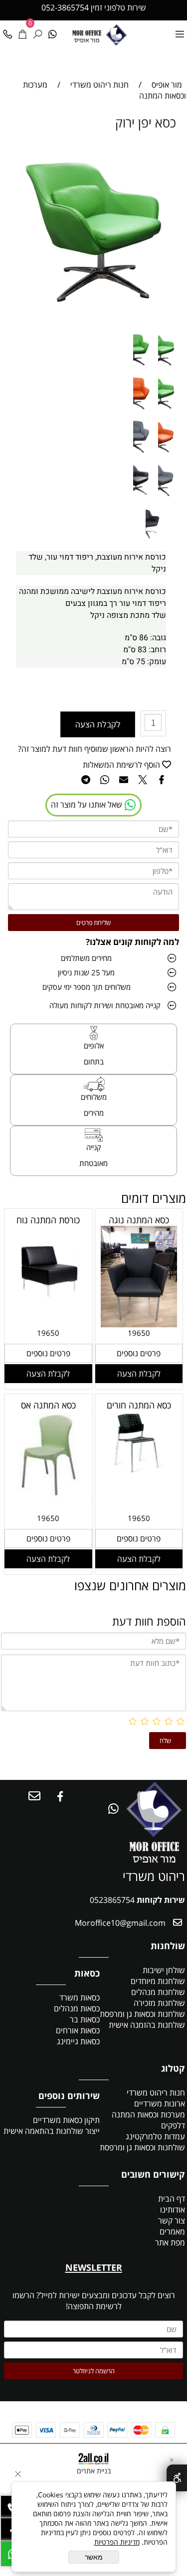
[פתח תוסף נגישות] (177, 2478)
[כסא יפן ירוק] (169, 367)
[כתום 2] (144, 411)
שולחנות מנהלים (158, 1992)
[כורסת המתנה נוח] (48, 1310)
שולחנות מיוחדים (158, 1981)
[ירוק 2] (144, 367)
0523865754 (112, 1900)
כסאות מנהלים (77, 2008)
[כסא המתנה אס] (48, 1496)
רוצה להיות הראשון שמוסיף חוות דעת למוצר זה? (94, 749)
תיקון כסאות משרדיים (66, 2120)
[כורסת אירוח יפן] (156, 541)
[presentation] (10, 10)
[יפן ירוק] (169, 411)
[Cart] (22, 31)
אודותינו (173, 2210)
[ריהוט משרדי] (116, 34)
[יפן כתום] (169, 454)
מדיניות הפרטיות (117, 2542)
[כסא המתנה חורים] (139, 1470)
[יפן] (144, 497)
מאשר (94, 2557)
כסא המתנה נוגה (139, 1220)
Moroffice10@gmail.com (119, 1923)
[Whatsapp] (52, 31)
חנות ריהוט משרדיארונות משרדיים (156, 2098)
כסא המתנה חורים (139, 1405)
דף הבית (171, 2199)
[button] (139, 1374)
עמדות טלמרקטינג (155, 2136)
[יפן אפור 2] (144, 454)
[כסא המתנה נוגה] (139, 1324)
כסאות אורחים (78, 2030)
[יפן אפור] (169, 497)
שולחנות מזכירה (159, 2003)
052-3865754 (65, 7)
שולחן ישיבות (164, 1970)
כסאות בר (85, 2019)
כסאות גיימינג (78, 2041)
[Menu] (180, 31)
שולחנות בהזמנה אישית (147, 2025)
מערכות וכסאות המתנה (148, 2114)
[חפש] (37, 31)
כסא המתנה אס (48, 1405)
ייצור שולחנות (78, 2131)
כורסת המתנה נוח (48, 1220)
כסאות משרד (80, 1997)
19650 (139, 1333)
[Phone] (7, 31)
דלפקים (173, 2125)
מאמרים (172, 2231)
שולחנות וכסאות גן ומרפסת (142, 2014)
